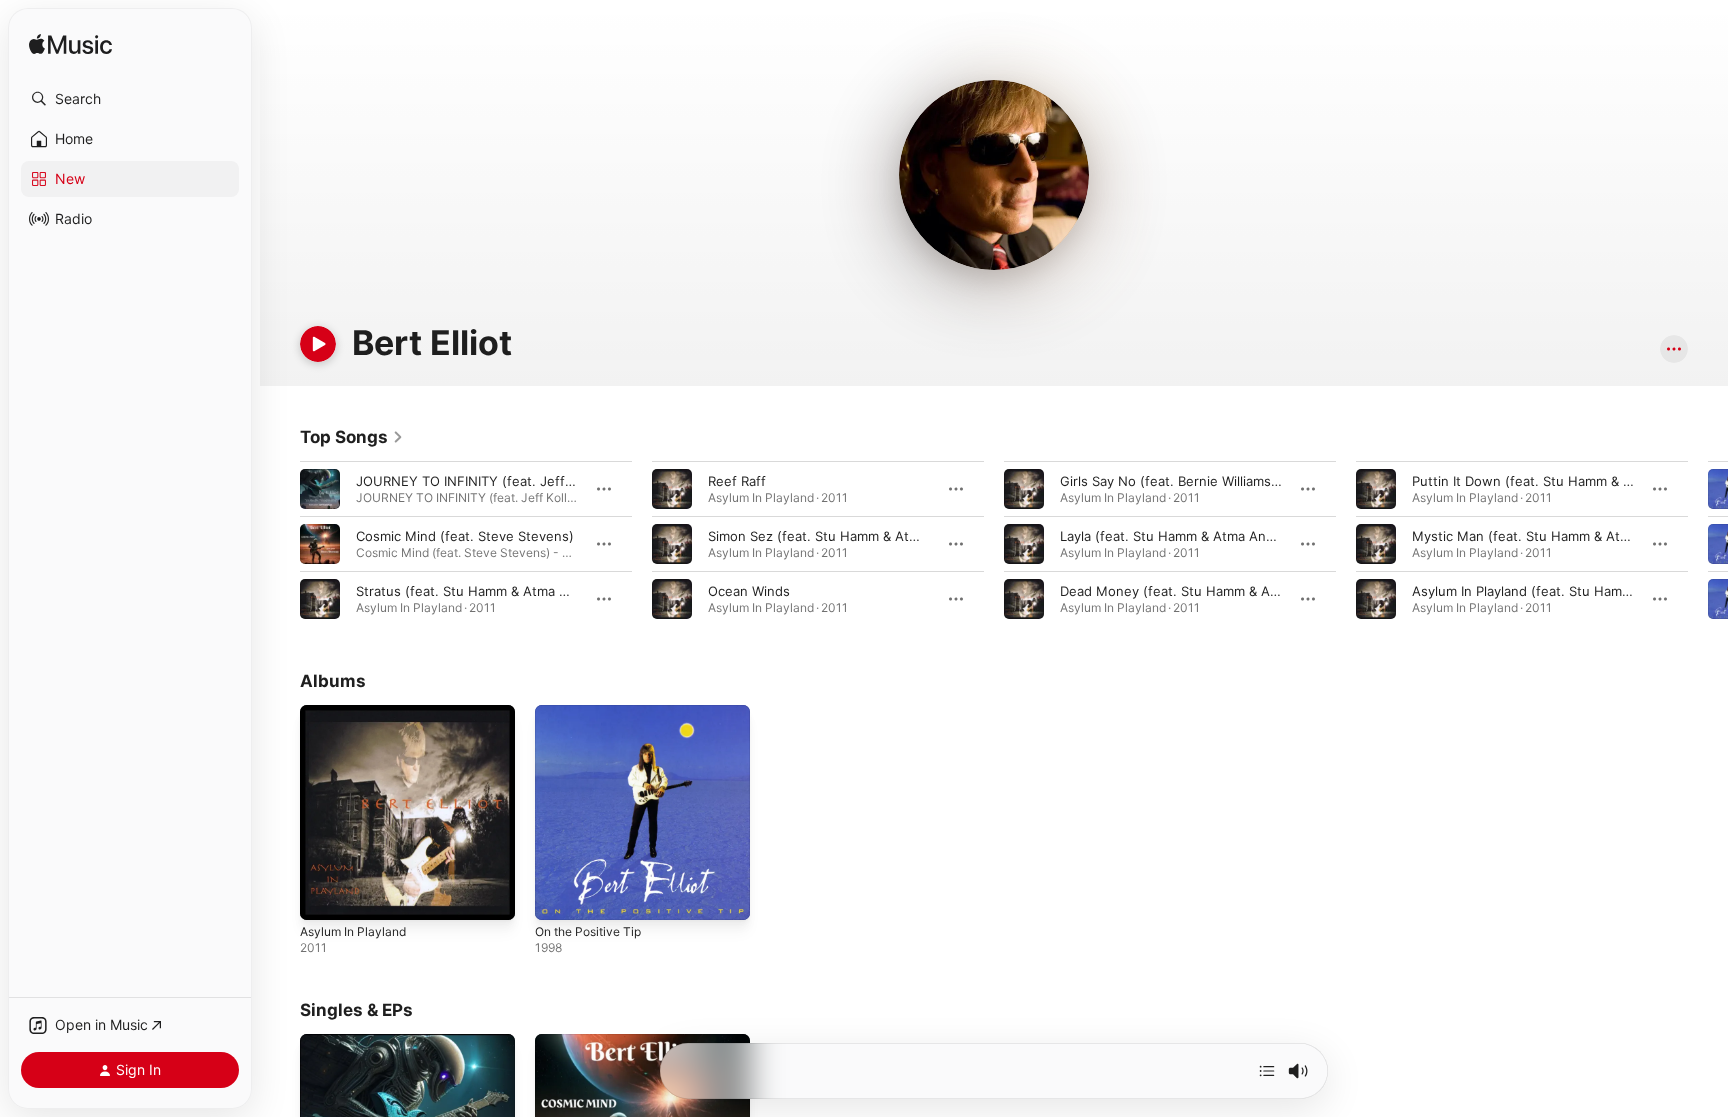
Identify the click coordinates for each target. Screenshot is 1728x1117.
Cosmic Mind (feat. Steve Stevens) (465, 536)
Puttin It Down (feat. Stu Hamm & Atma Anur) (1553, 481)
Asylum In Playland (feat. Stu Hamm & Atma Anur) (1566, 591)
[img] (70, 45)
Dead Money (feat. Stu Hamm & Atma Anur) (1196, 591)
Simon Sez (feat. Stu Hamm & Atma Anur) (837, 536)
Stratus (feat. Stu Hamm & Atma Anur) (475, 591)
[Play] (318, 344)
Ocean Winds (749, 591)
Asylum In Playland (357, 713)
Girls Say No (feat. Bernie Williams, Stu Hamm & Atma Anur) (1245, 481)
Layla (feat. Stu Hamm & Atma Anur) (1172, 536)
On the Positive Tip (594, 713)
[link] (352, 437)
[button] (130, 99)
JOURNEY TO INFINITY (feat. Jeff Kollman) (488, 481)
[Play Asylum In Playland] (325, 895)
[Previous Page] (280, 544)
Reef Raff (737, 481)
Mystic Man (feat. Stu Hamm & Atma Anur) (1544, 536)
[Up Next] (1267, 1071)
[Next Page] (1708, 544)
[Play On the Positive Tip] (560, 895)
